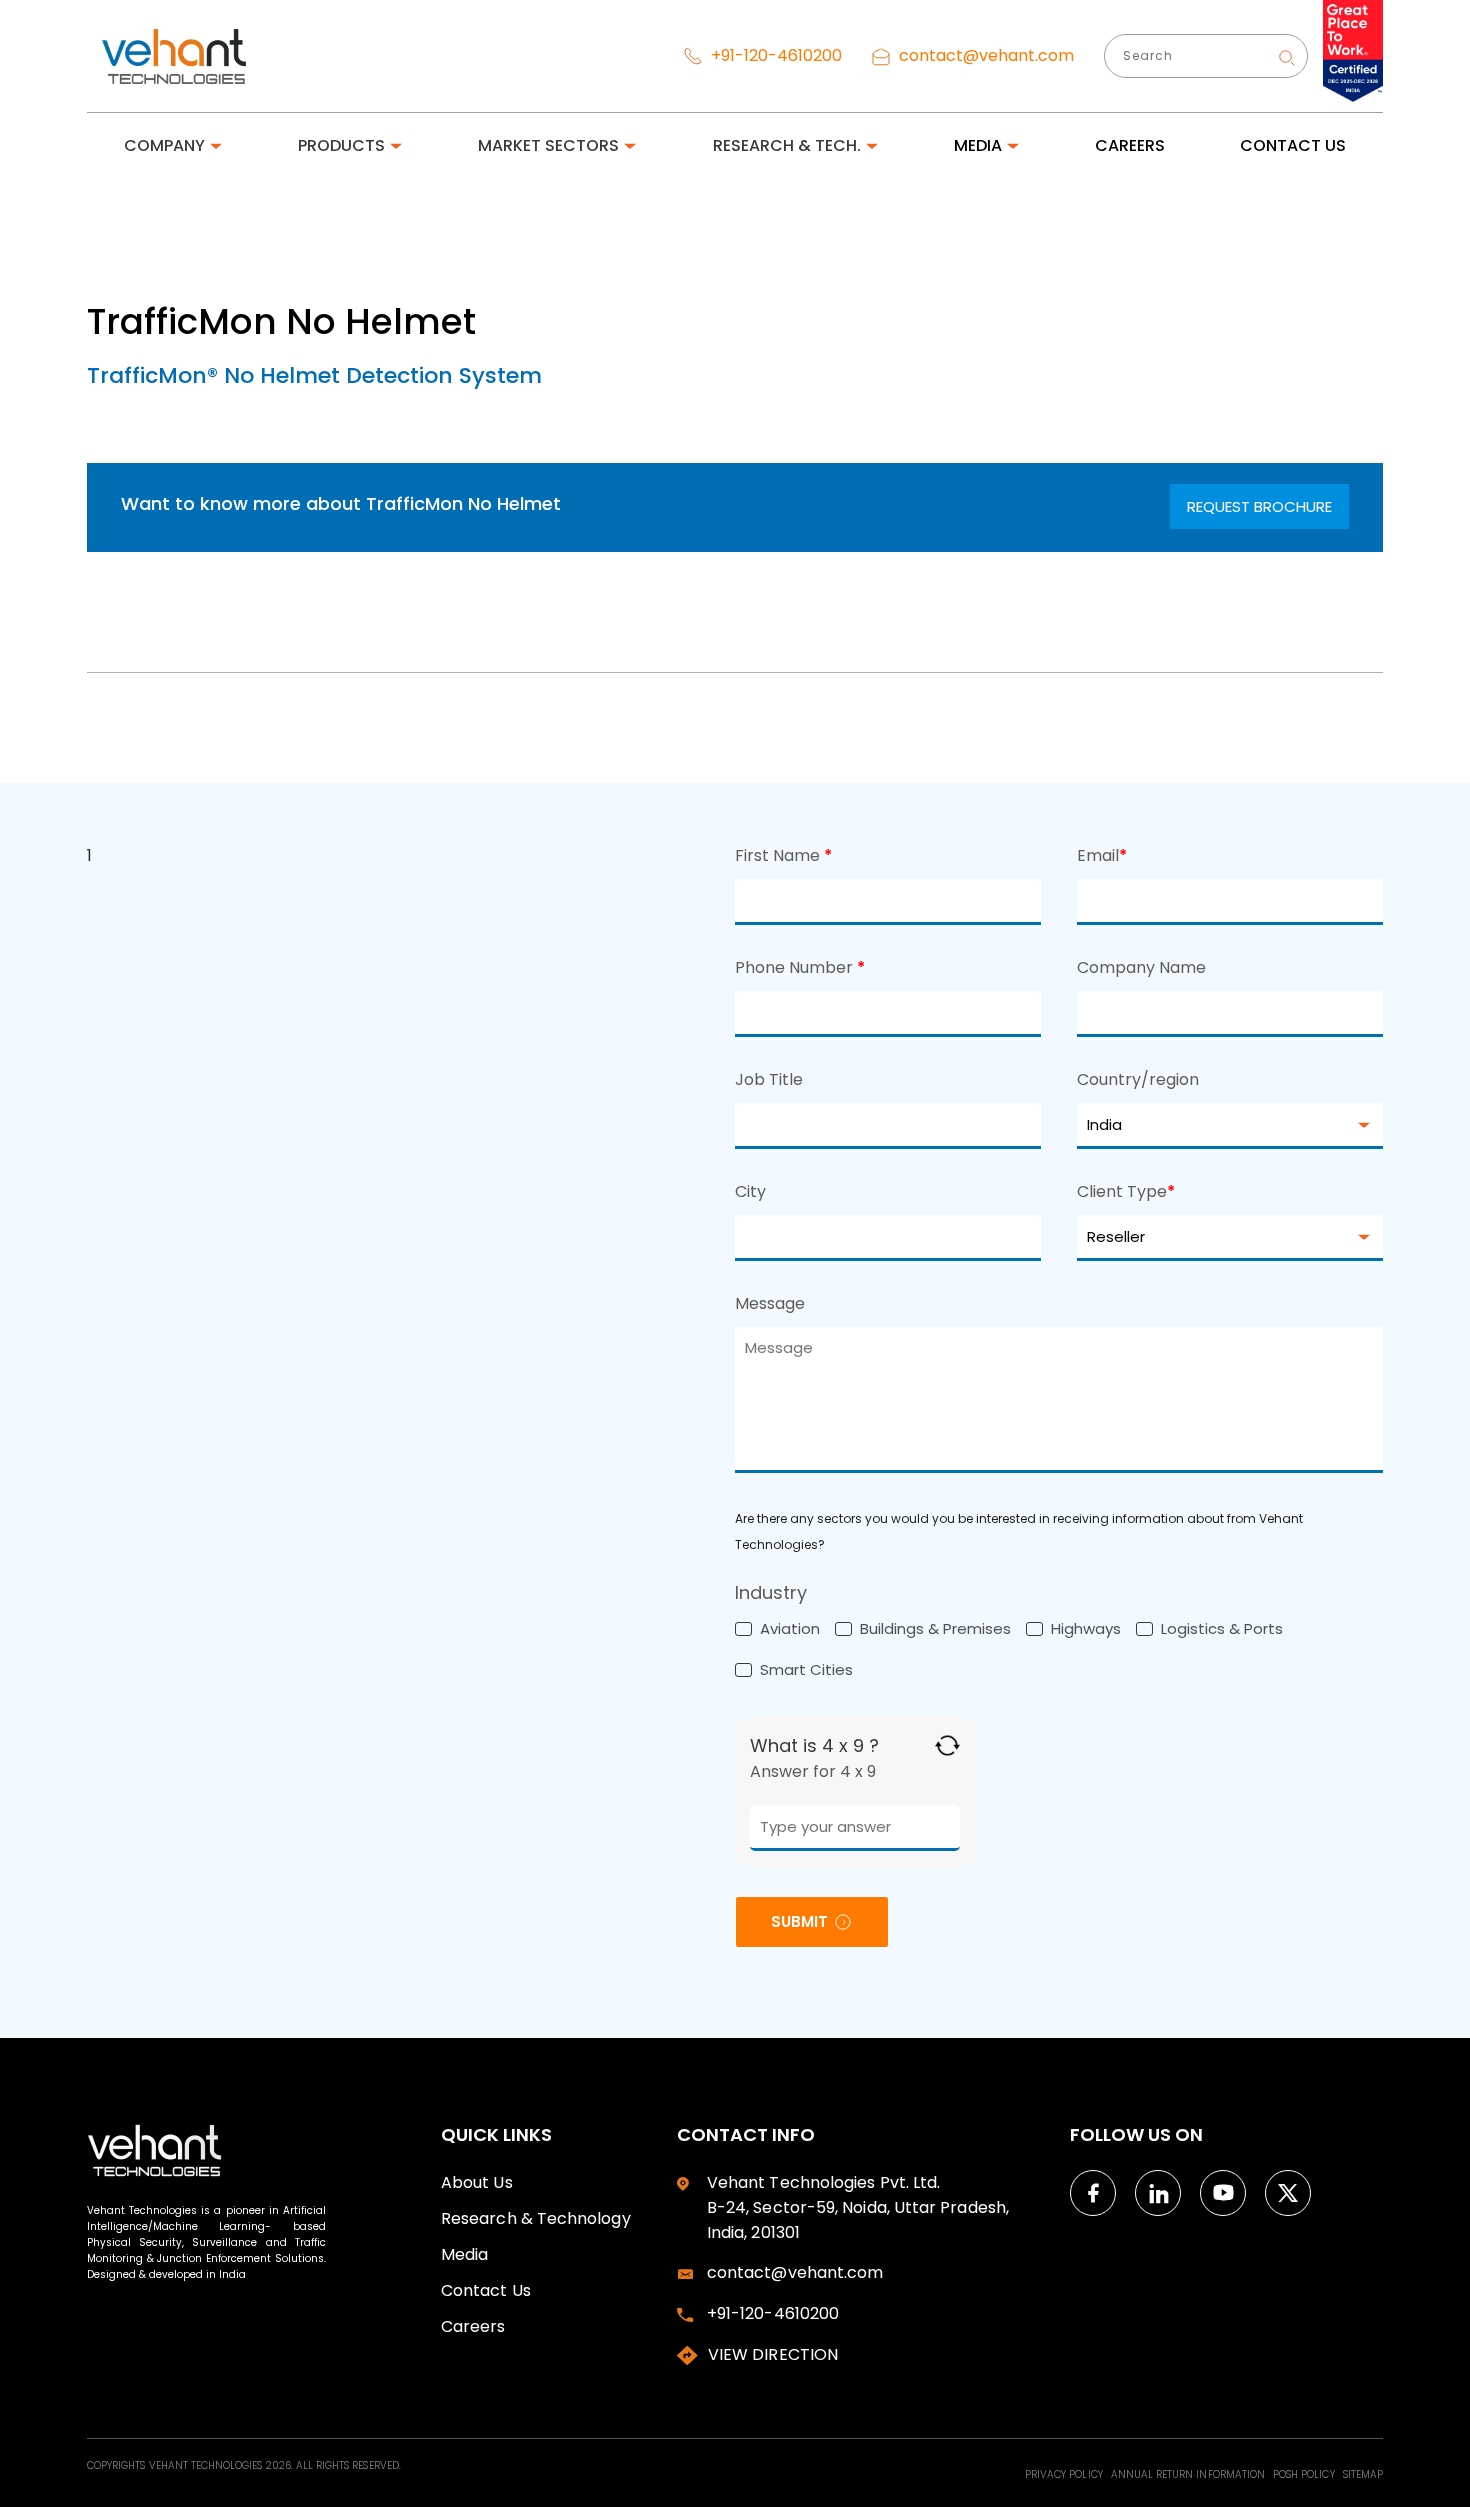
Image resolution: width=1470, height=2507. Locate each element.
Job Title (769, 1079)
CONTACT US (1293, 145)
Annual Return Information (1189, 2474)
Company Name (1141, 967)
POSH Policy (1305, 2474)
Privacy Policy (1065, 2474)
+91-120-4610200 (774, 55)
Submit (799, 1921)
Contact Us (486, 2290)
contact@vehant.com (984, 55)
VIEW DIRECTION (773, 2354)
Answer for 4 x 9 (813, 1771)
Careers (473, 2326)
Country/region (1138, 1079)
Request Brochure (1259, 506)
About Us (477, 2182)
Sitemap (1363, 2474)
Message (770, 1303)
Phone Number (800, 967)
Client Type (1126, 1191)
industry (771, 1592)
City (750, 1191)
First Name (783, 855)
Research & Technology (536, 2218)
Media (464, 2254)
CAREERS (1130, 145)
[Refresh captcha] (947, 1745)
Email (1102, 855)
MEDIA (978, 145)
